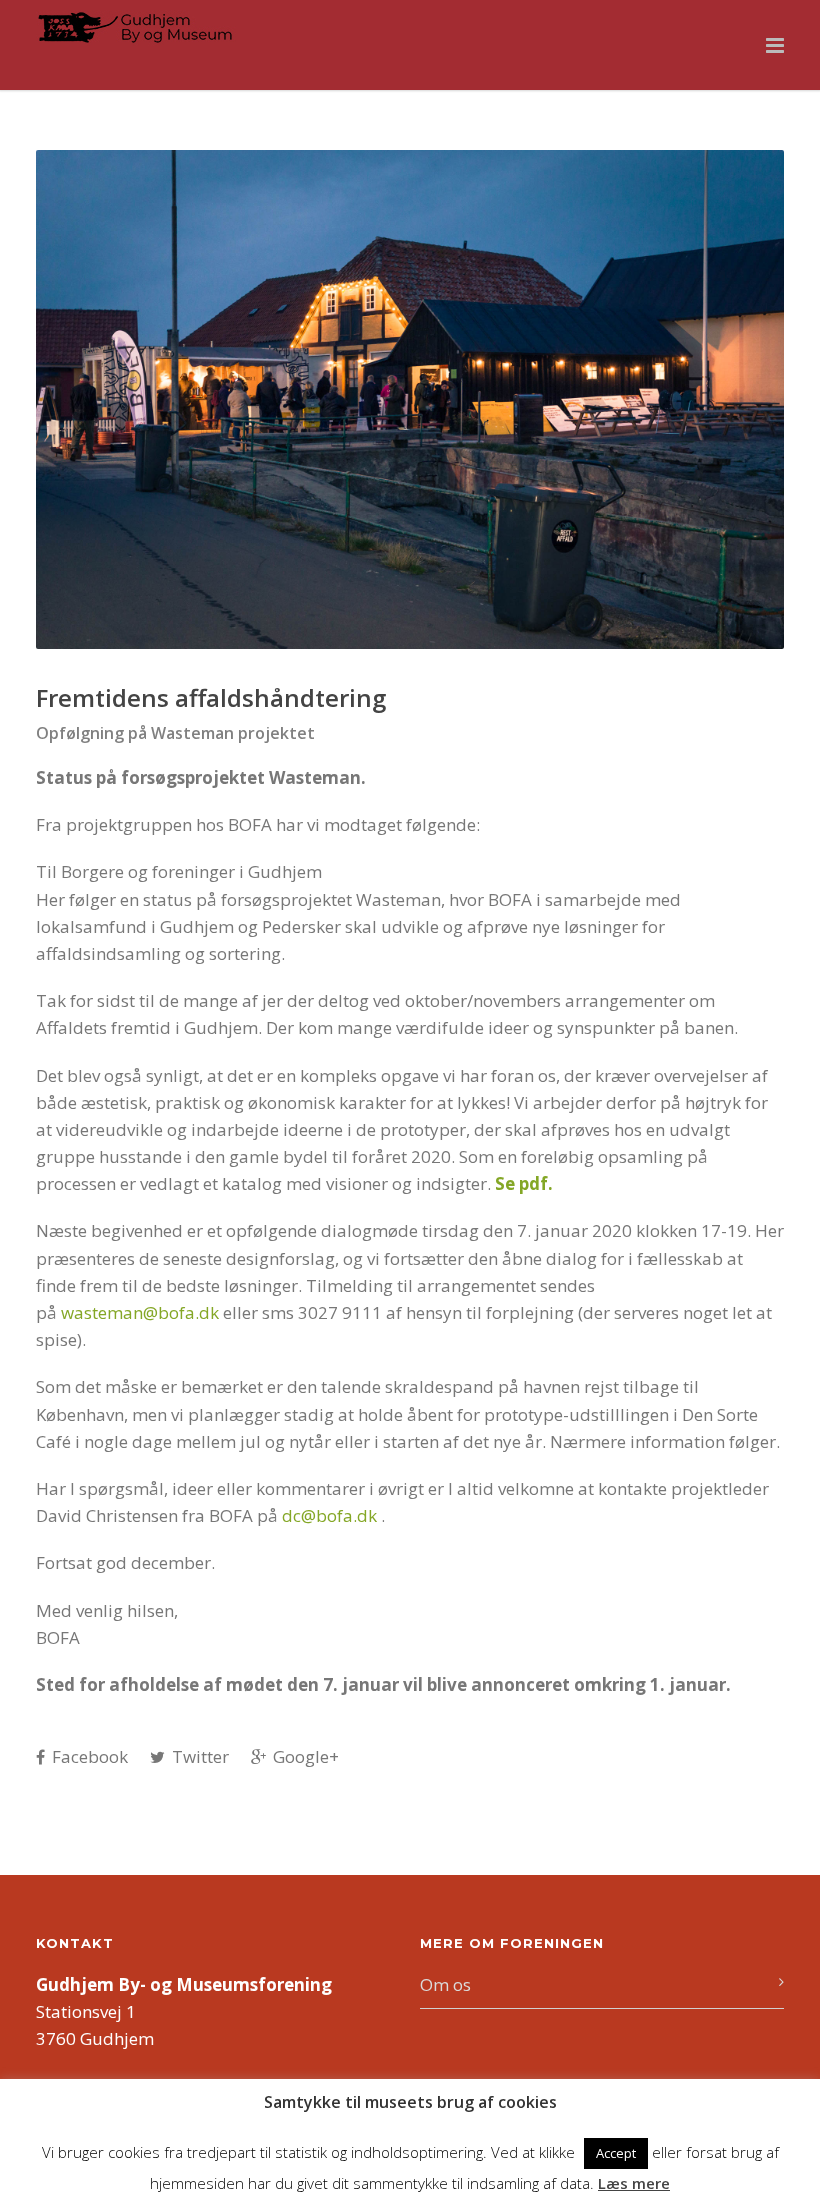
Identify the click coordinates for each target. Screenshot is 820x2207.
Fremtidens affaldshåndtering (211, 697)
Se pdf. (524, 1183)
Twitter (198, 1756)
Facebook (88, 1756)
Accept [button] (616, 2153)
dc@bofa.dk (329, 1515)
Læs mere (634, 2183)
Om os (445, 1984)
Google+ (304, 1756)
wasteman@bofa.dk (140, 1312)
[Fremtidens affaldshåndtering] (410, 399)
